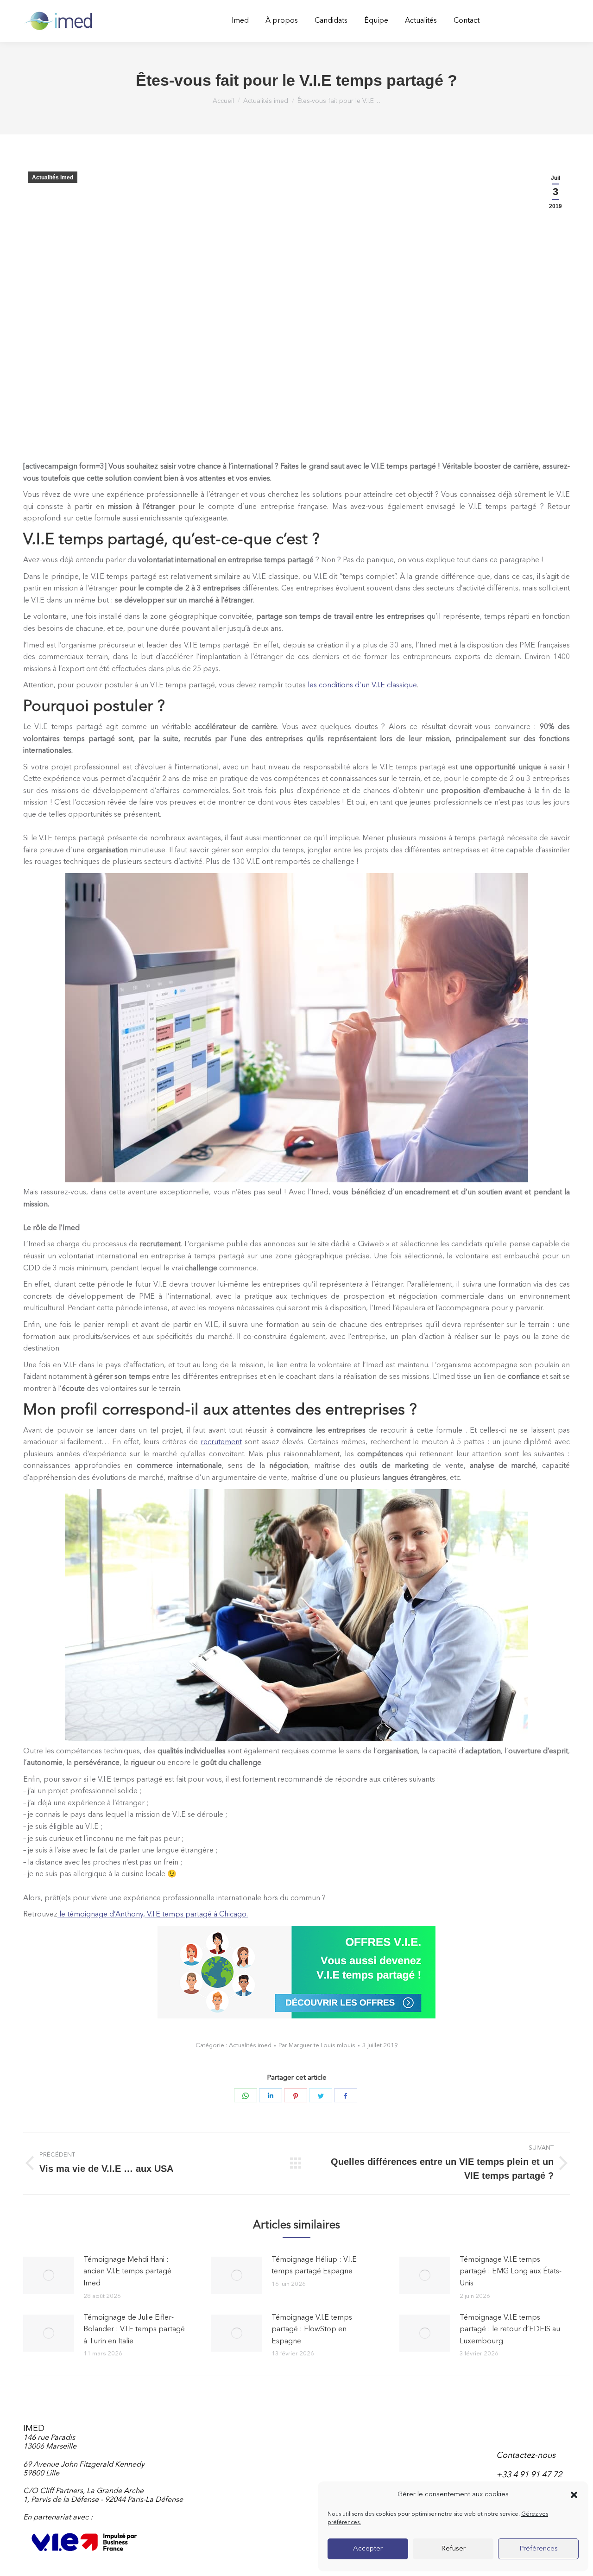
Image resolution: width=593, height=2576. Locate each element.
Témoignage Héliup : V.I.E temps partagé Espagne (314, 2266)
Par (317, 2046)
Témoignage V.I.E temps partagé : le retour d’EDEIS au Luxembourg (510, 2330)
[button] (574, 2495)
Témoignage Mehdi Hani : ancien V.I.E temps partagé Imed (127, 2272)
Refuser (453, 2549)
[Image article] (49, 2275)
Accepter (368, 2549)
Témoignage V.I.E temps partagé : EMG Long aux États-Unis (511, 2272)
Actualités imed (53, 178)
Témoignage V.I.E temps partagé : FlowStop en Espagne (312, 2330)
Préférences (539, 2549)
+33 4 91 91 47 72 (529, 2475)
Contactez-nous (526, 2455)
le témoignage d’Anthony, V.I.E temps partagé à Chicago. (153, 1915)
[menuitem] (240, 21)
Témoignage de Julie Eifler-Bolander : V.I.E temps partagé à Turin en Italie (134, 2330)
